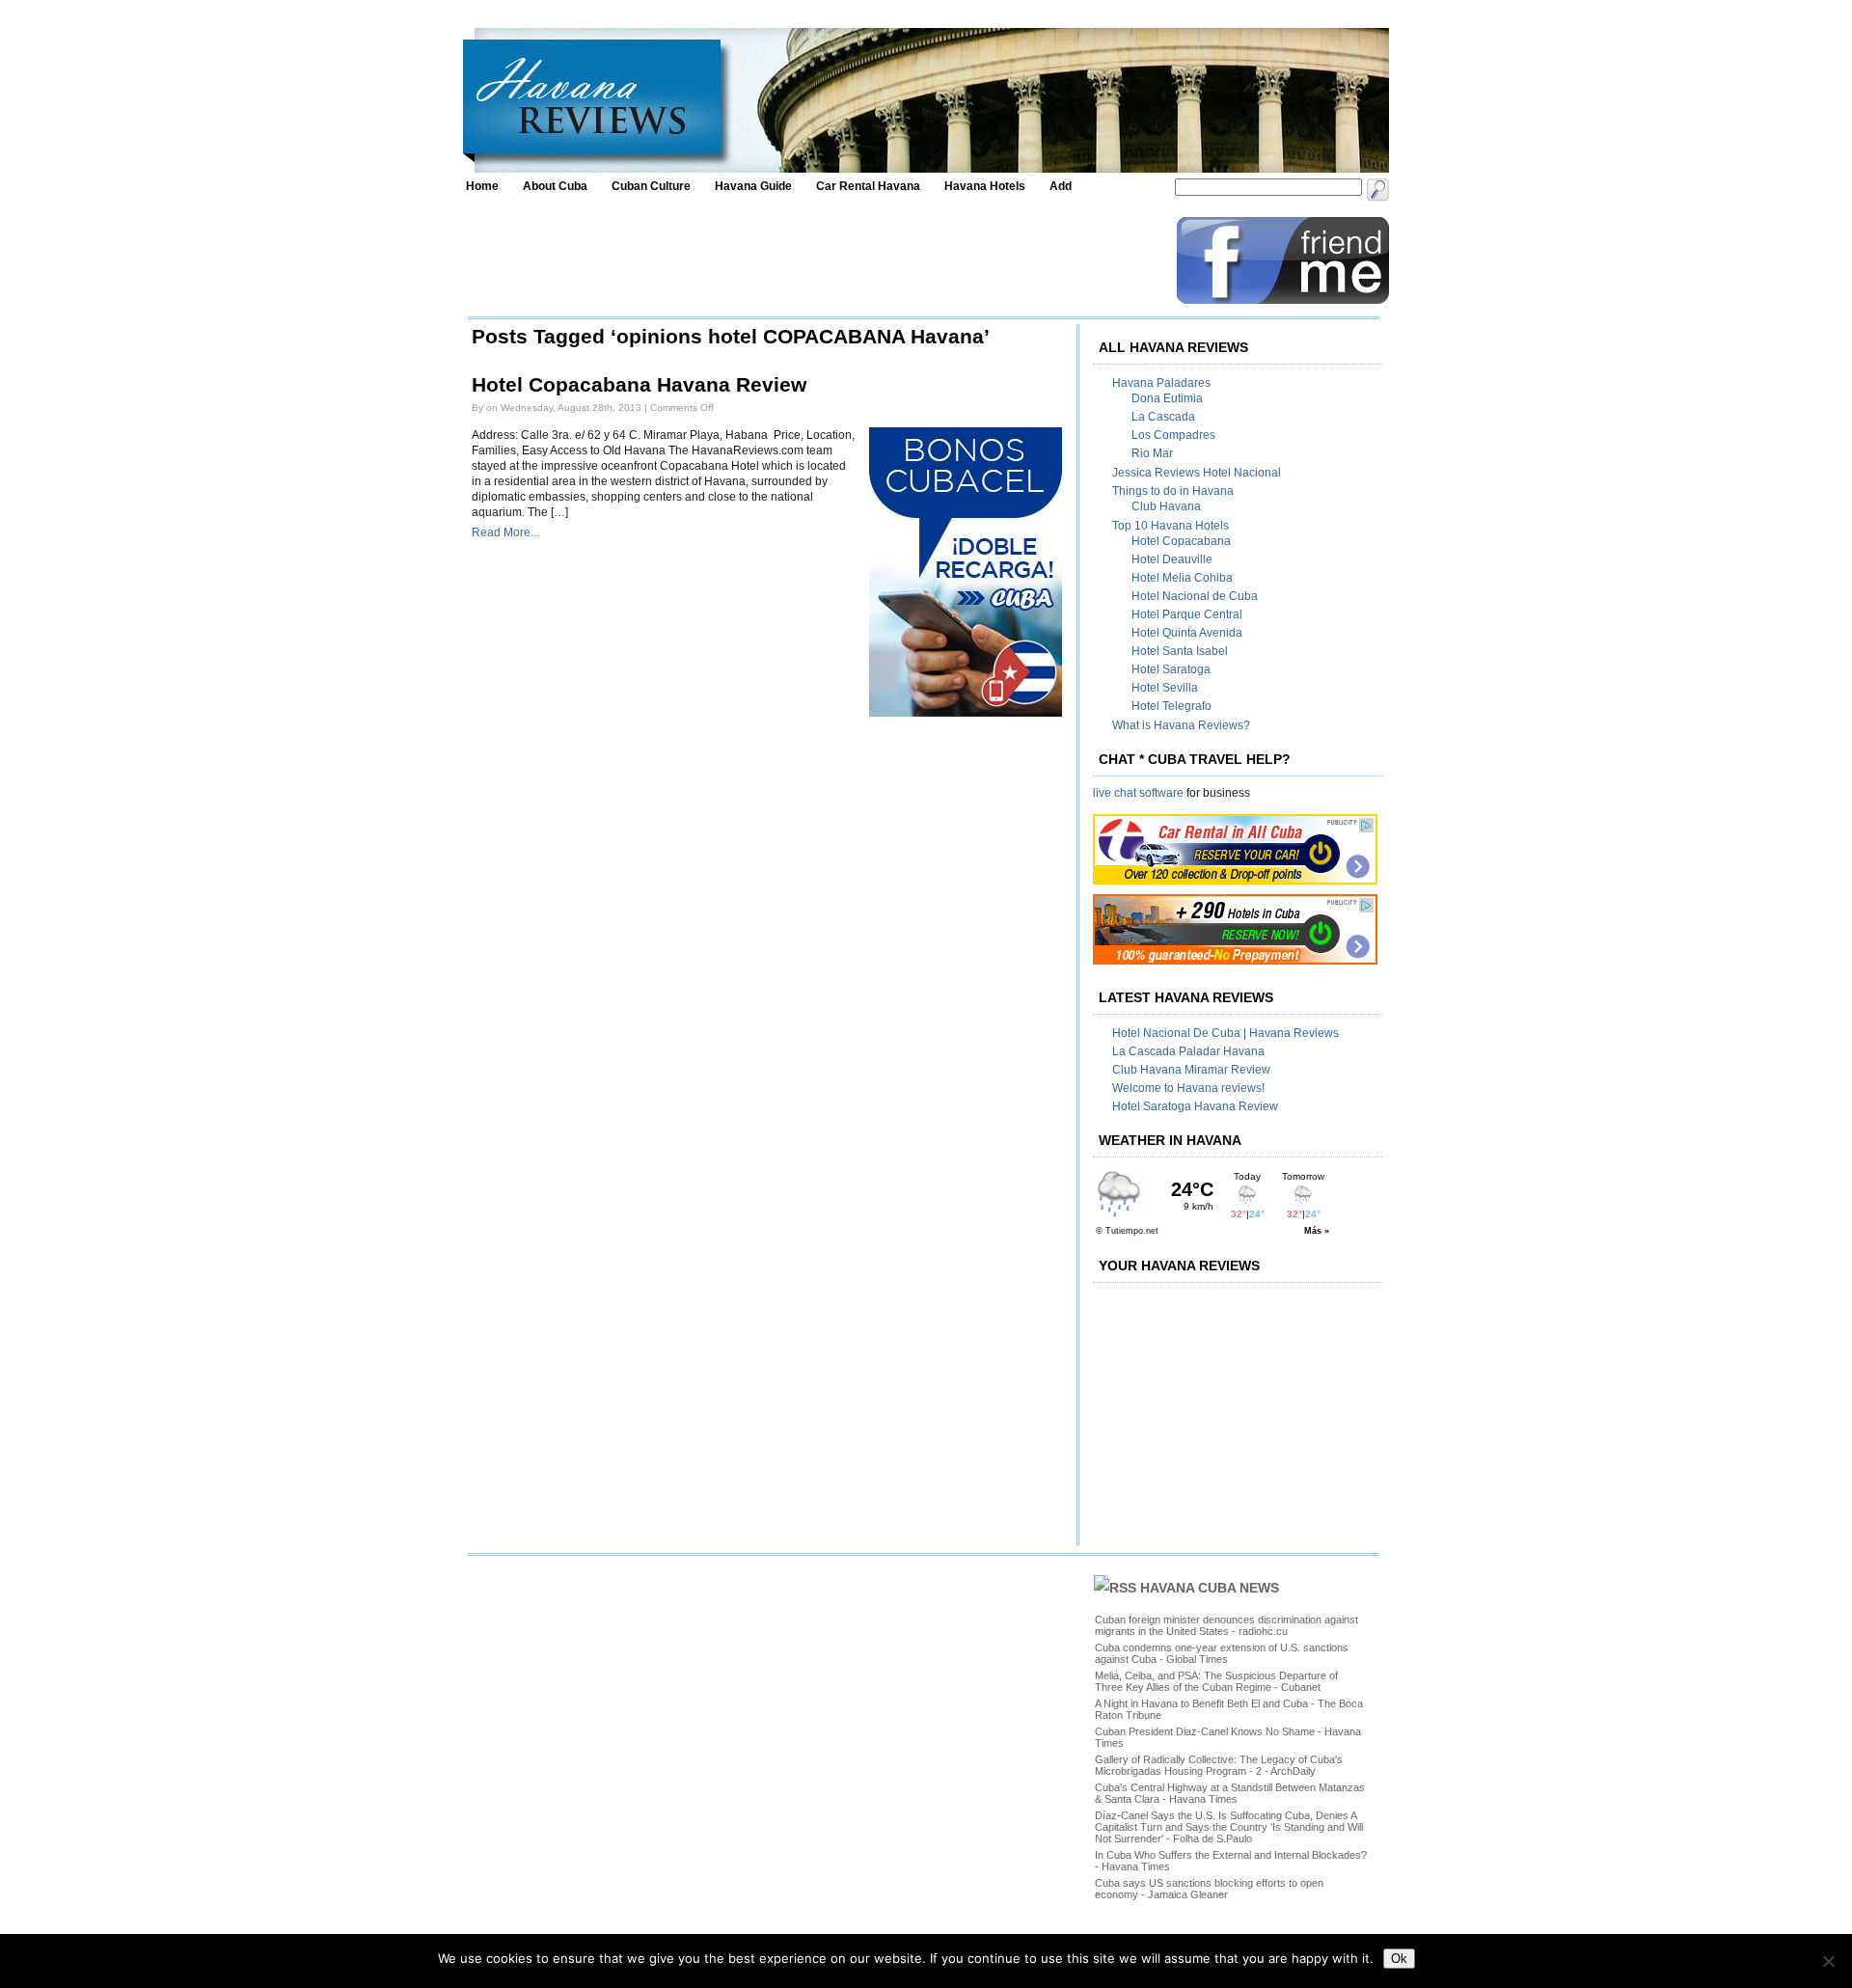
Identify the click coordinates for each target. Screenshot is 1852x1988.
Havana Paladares (1161, 383)
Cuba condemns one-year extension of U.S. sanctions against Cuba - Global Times (1222, 1653)
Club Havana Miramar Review (1191, 1070)
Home (482, 186)
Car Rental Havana (868, 186)
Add (1061, 186)
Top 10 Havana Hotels (1171, 526)
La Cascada (1163, 417)
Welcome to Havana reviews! (1188, 1088)
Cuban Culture (651, 186)
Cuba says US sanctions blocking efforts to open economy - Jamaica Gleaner (1209, 1889)
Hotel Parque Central (1187, 614)
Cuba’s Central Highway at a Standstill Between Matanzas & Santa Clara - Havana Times (1230, 1793)
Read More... (505, 532)
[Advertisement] (817, 260)
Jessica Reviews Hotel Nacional (1197, 473)
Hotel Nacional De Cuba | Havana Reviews (1226, 1033)
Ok (1399, 1959)
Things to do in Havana (1173, 491)
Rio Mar (1152, 453)
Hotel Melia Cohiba (1182, 578)
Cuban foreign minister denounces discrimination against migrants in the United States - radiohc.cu (1226, 1625)
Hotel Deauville (1172, 559)
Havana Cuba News (1210, 1588)
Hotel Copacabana (1181, 541)
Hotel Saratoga (1171, 669)
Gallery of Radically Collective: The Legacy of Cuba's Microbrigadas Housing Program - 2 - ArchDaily (1219, 1765)
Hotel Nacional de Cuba (1195, 596)
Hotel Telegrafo (1171, 706)
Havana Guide (753, 186)
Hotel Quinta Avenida (1187, 633)
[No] (1828, 1961)
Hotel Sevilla (1165, 688)
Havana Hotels (985, 186)
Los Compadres (1173, 435)
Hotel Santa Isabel (1180, 651)
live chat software (1138, 793)
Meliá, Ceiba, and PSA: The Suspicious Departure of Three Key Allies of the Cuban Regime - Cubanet (1216, 1681)
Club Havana (1166, 506)
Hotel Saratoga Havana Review (1195, 1106)
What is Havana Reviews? (1181, 725)
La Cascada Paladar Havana (1188, 1051)
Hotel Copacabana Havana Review (639, 385)
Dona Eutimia (1167, 398)
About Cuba (555, 186)
